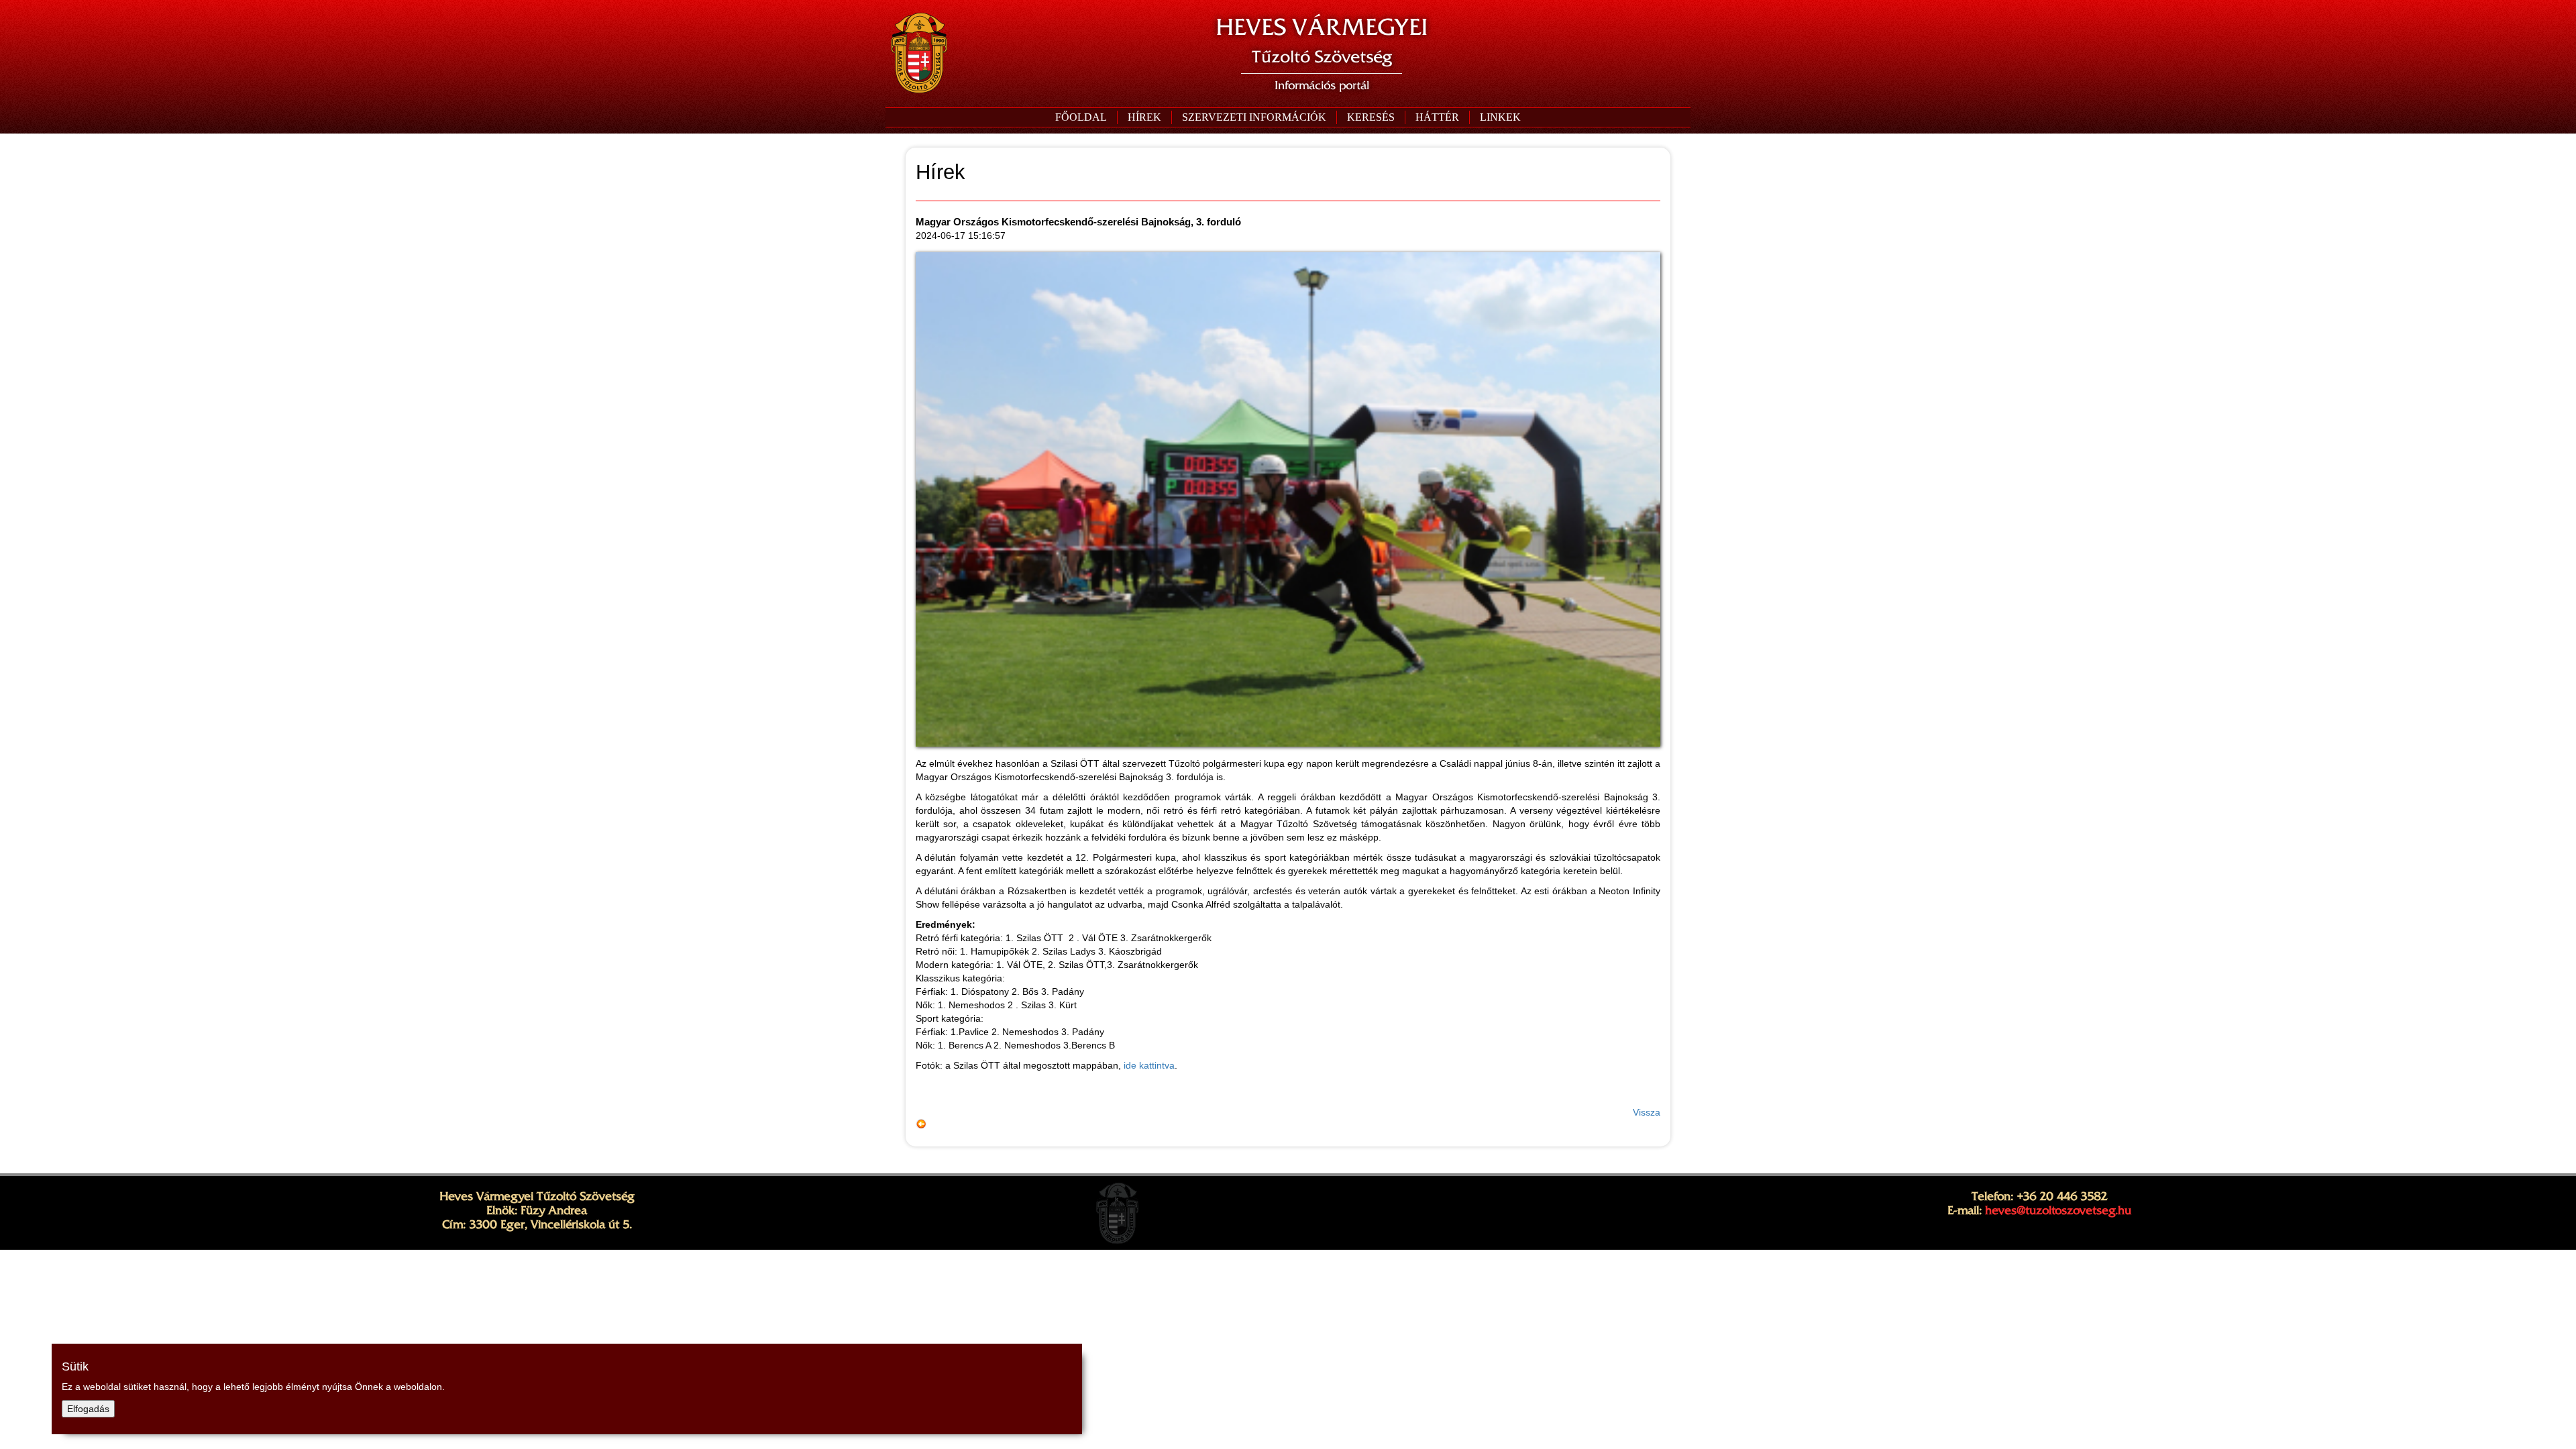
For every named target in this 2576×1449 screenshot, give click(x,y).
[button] (1254, 117)
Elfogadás (88, 1409)
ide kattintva (1149, 1065)
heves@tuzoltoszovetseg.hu (2058, 1210)
